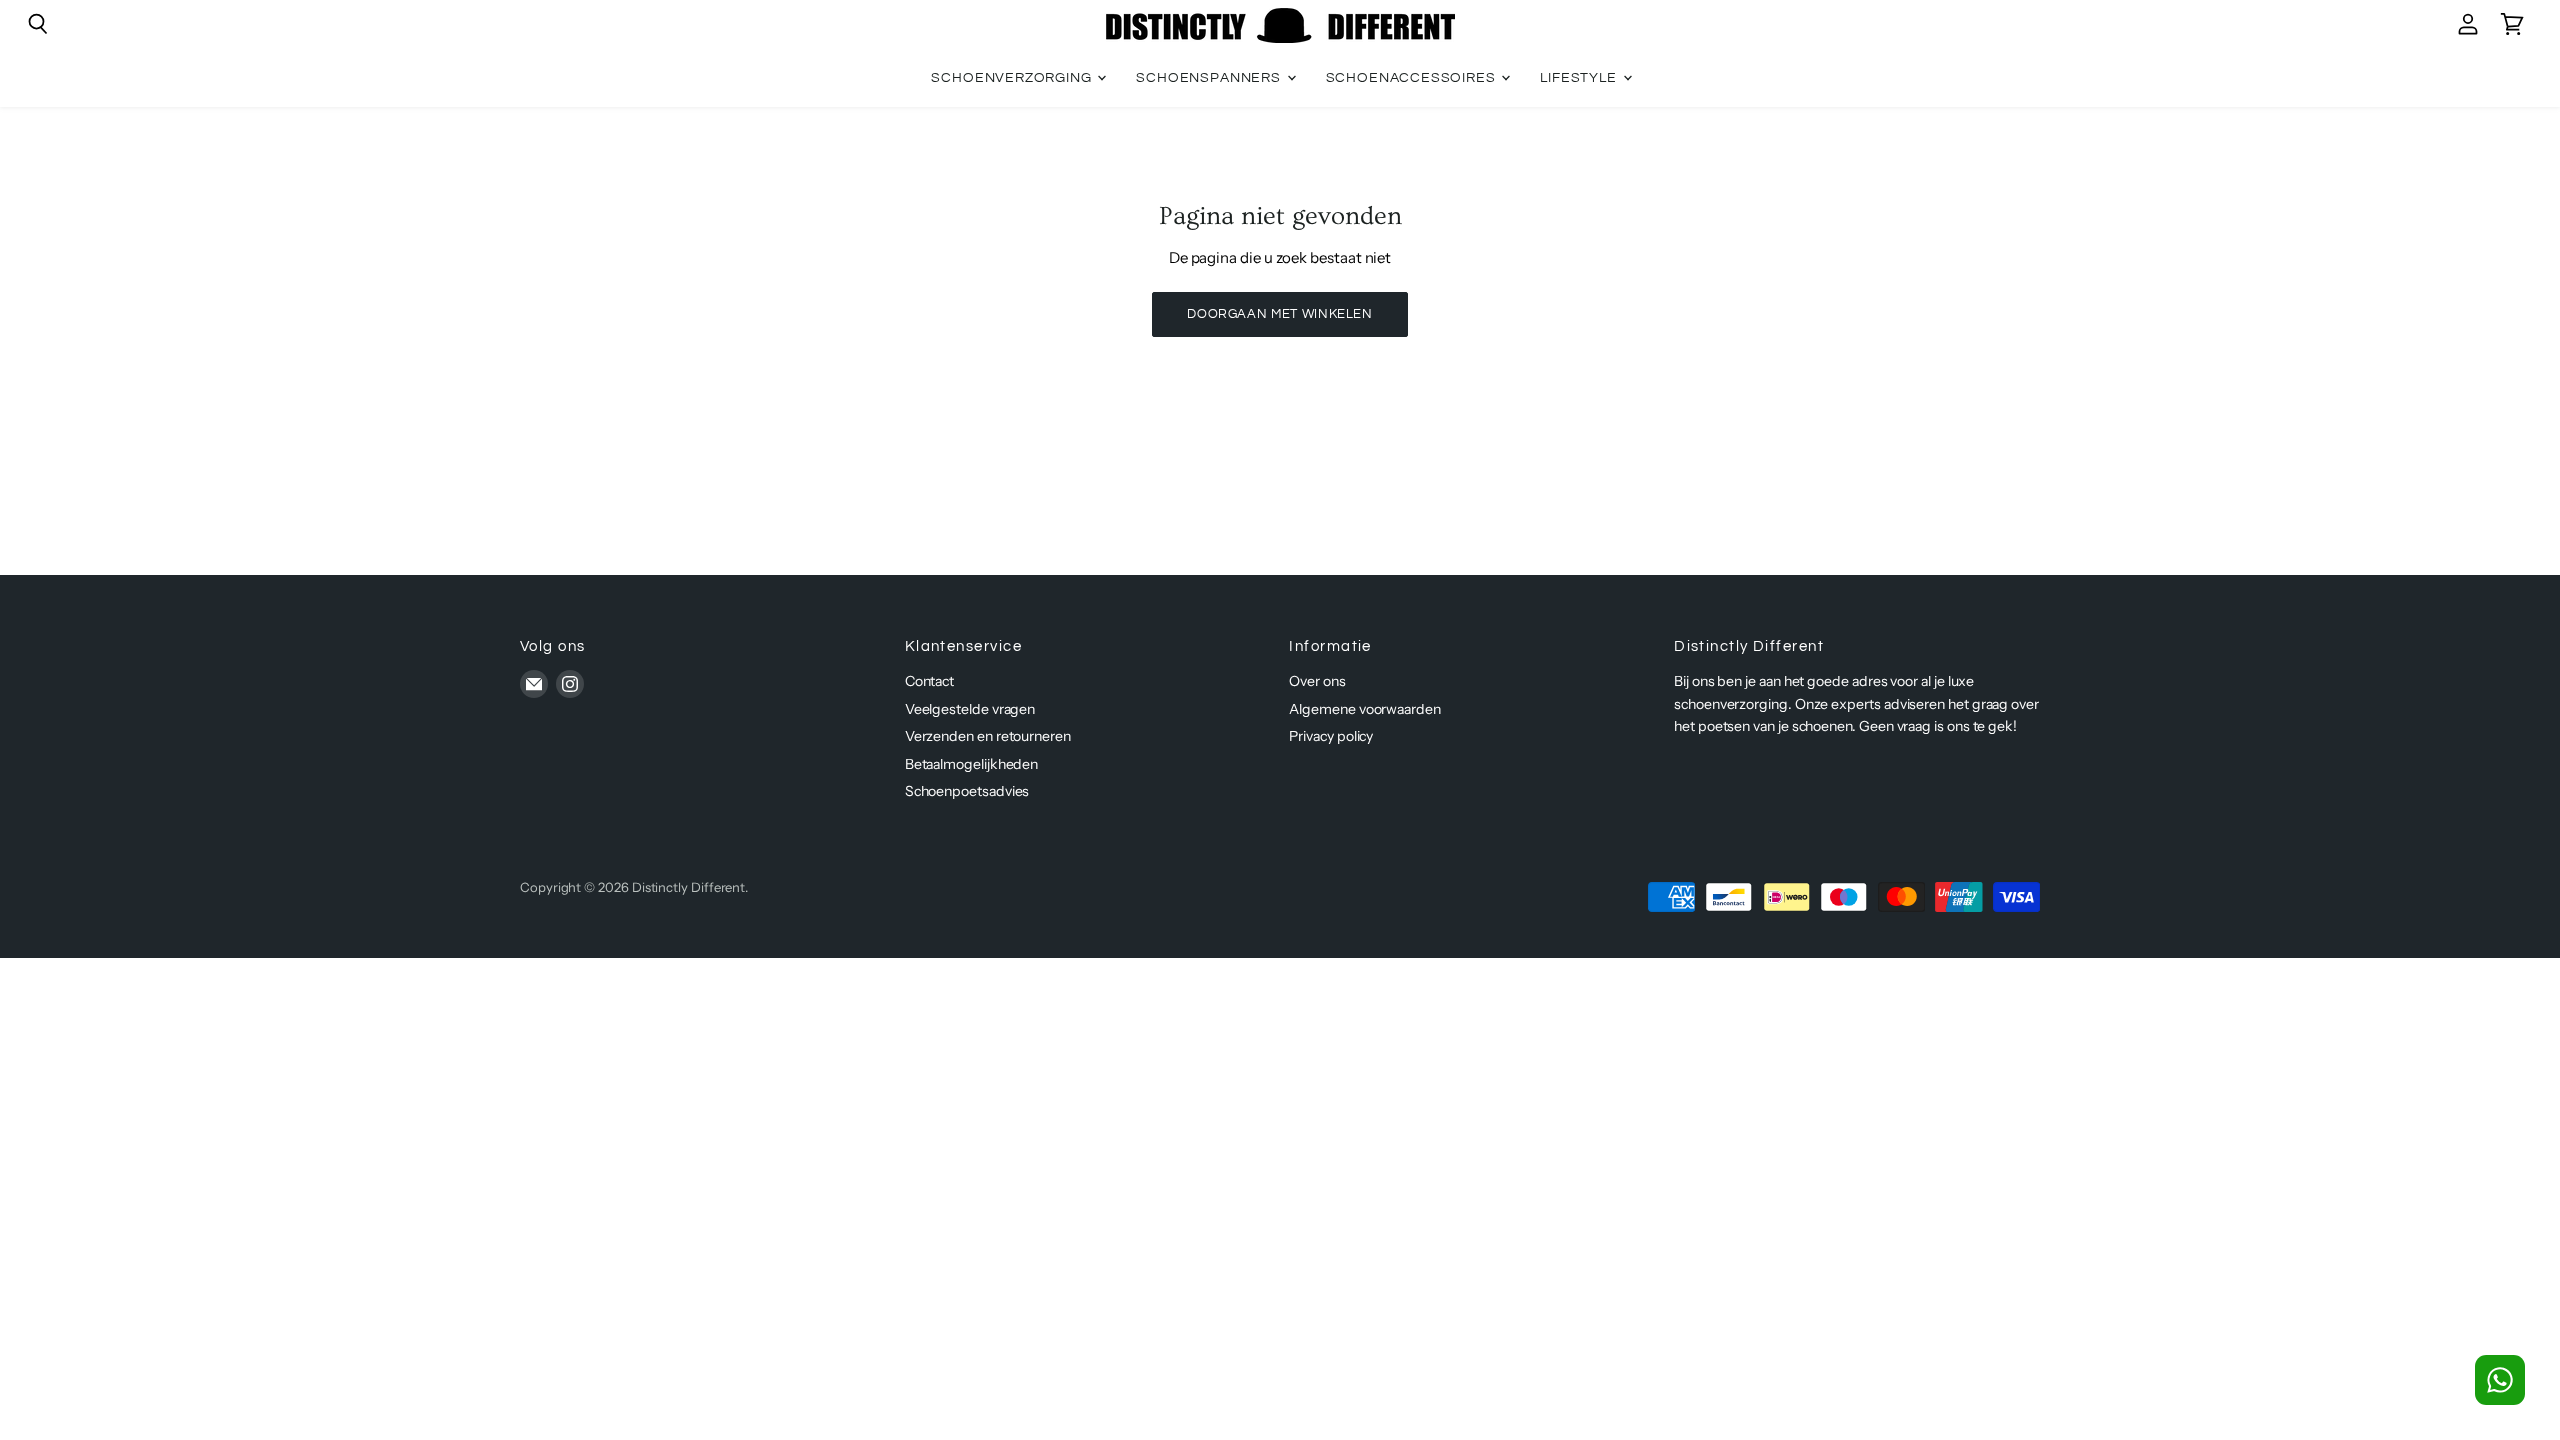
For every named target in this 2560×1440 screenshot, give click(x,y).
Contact (929, 681)
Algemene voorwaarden (1365, 709)
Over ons (1317, 681)
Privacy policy (1331, 736)
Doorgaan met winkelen (1280, 314)
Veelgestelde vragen (970, 709)
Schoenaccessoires (1413, 78)
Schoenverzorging (1013, 78)
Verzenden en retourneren (988, 736)
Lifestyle (1580, 78)
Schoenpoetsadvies (967, 791)
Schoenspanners (1210, 78)
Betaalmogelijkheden (972, 764)
